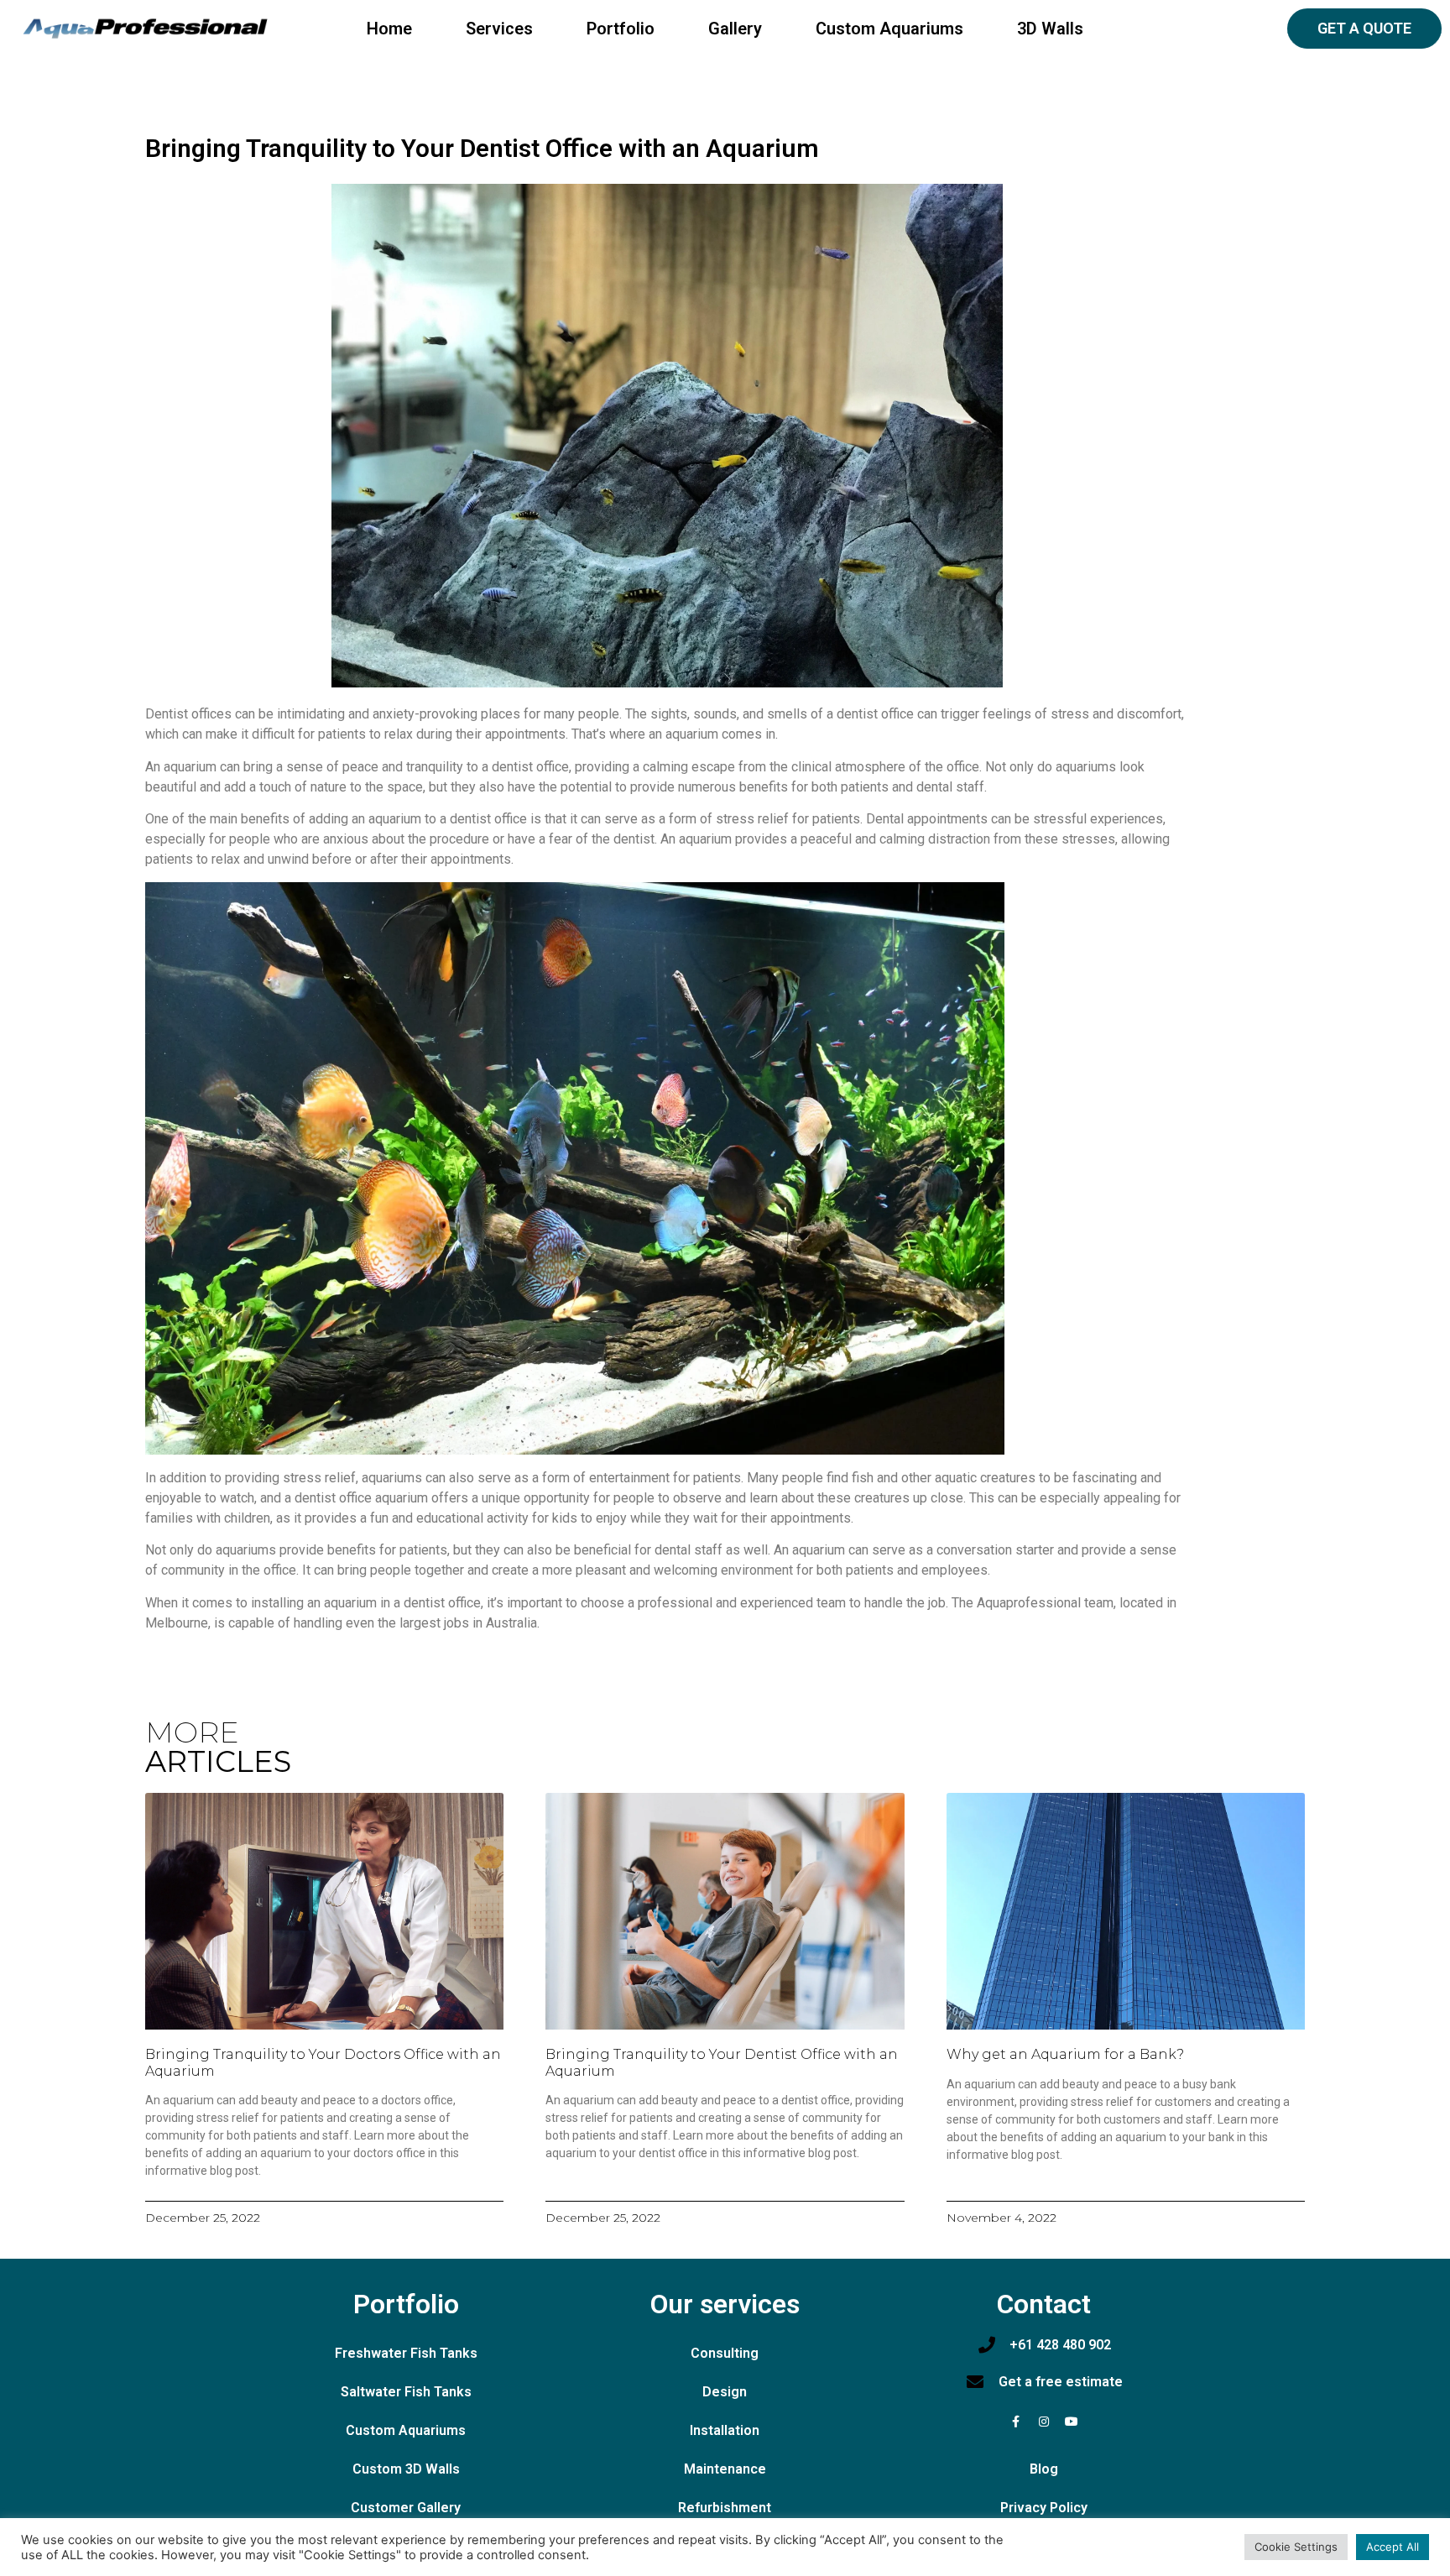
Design (725, 2392)
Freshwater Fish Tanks (406, 2353)
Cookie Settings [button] (1296, 2547)
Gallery (735, 29)
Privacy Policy (1044, 2508)
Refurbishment (725, 2508)
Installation (725, 2430)
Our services (725, 2304)
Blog (1044, 2469)
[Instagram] (1044, 2422)
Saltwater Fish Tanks (406, 2392)
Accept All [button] (1393, 2547)
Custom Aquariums (889, 29)
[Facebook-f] (1016, 2422)
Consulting (725, 2353)
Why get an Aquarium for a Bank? (1065, 2054)
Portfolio (621, 29)
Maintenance (725, 2469)
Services (499, 29)
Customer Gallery (406, 2508)
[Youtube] (1072, 2422)
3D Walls (1050, 29)
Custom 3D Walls (406, 2469)
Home (389, 29)
